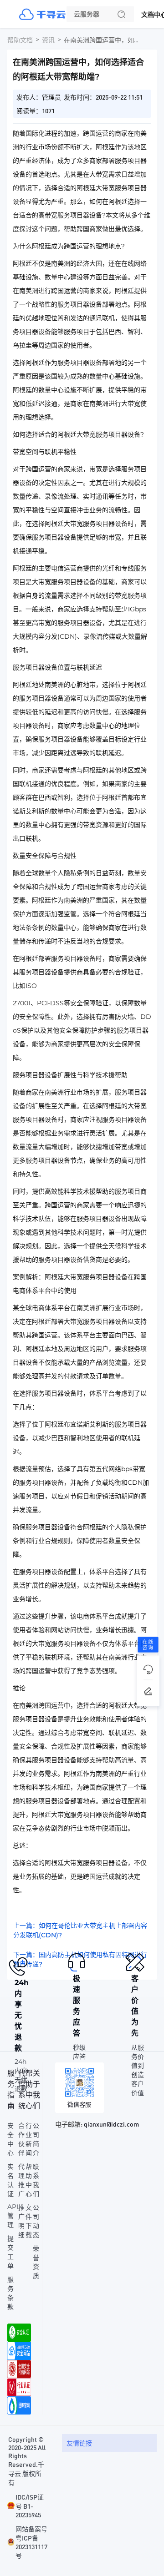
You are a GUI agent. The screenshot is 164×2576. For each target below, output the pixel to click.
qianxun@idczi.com (111, 2124)
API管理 (13, 2216)
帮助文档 (20, 40)
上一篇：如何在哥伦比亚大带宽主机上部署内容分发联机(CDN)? (80, 1930)
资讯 (48, 40)
